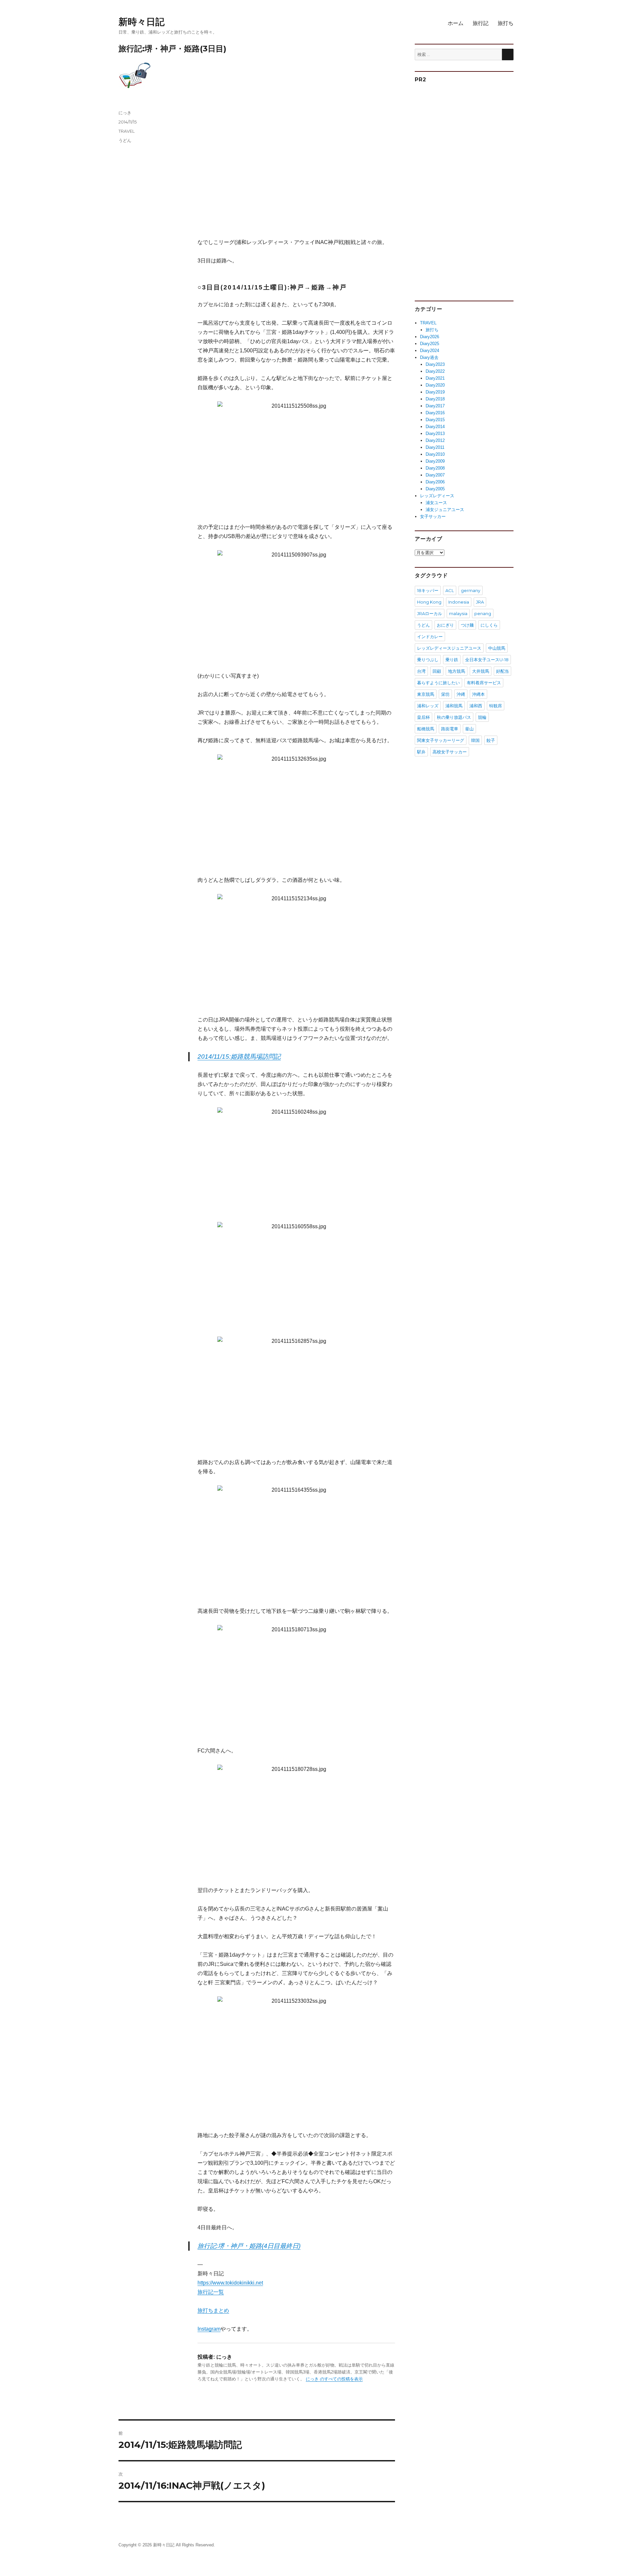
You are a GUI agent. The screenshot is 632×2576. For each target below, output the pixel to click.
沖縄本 (478, 694)
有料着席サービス (484, 683)
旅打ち (506, 23)
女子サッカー (433, 516)
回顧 (437, 671)
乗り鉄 (452, 660)
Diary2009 (435, 461)
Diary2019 (435, 392)
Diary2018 (435, 399)
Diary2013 (435, 434)
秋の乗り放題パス (454, 717)
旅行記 (481, 23)
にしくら (489, 625)
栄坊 (445, 694)
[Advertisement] (298, 174)
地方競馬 (457, 671)
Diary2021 (435, 378)
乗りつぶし (428, 660)
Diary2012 (435, 440)
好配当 (502, 671)
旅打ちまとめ (213, 2310)
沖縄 (461, 694)
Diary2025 (430, 344)
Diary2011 (435, 447)
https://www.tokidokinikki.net (230, 2283)
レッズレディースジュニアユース (449, 648)
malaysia (458, 613)
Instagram (209, 2329)
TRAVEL (127, 131)
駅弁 (421, 752)
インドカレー (430, 637)
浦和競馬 (454, 706)
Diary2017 (435, 406)
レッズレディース (437, 496)
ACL (450, 590)
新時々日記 (142, 22)
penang (483, 613)
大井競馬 (481, 671)
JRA (480, 602)
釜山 (469, 729)
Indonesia (459, 602)
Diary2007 (435, 475)
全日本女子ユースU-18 (487, 660)
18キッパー (428, 590)
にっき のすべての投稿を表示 (334, 2379)
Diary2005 (435, 489)
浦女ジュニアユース (445, 510)
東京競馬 (426, 694)
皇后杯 (423, 717)
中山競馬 (497, 648)
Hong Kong (429, 602)
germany (471, 590)
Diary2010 (435, 454)
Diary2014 (435, 427)
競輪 (482, 717)
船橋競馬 (426, 729)
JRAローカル (430, 613)
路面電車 (450, 729)
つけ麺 (467, 625)
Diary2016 (435, 413)
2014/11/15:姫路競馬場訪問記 (239, 1057)
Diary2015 (435, 420)
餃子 (491, 740)
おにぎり (445, 625)
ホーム (456, 23)
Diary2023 (435, 364)
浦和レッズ (428, 706)
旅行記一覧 (211, 2292)
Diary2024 (430, 351)
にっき (125, 113)
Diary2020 (435, 385)
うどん (125, 140)
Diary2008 (435, 468)
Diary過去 (429, 357)
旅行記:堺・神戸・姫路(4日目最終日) (249, 2246)
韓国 (475, 740)
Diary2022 (435, 371)
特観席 (496, 706)
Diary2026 (430, 337)
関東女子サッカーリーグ (441, 740)
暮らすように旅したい (438, 683)
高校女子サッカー (450, 752)
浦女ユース (436, 503)
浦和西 (476, 706)
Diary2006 (435, 482)
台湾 (421, 671)
